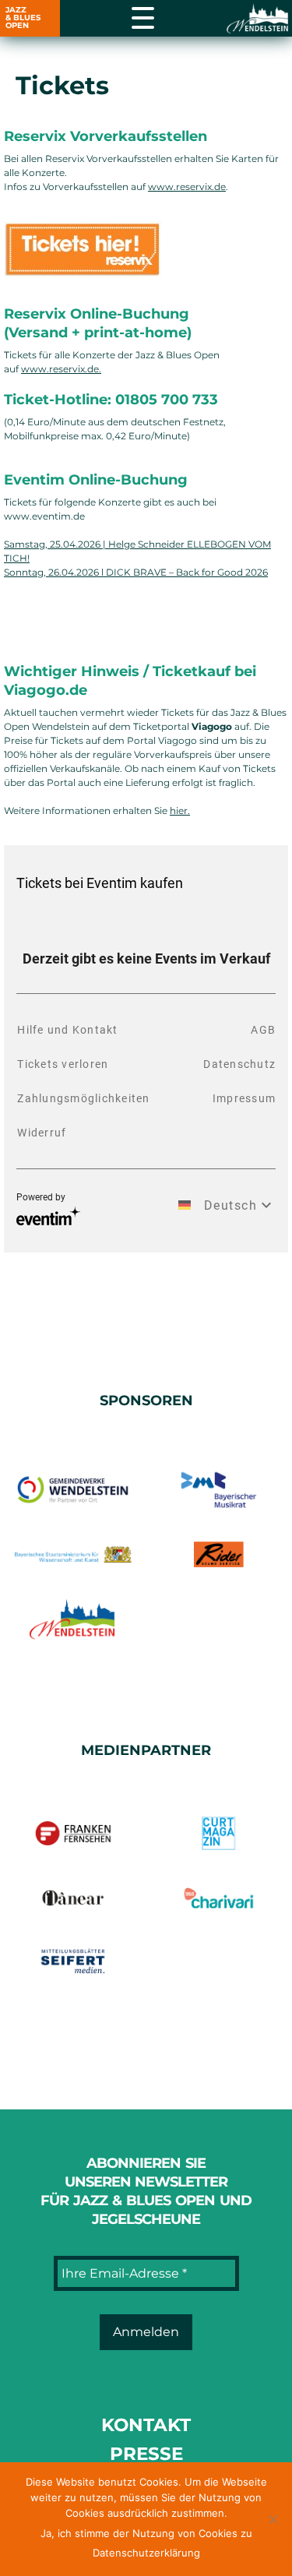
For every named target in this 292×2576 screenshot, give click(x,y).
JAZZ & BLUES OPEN (23, 18)
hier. (180, 811)
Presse (146, 2454)
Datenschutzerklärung (146, 2553)
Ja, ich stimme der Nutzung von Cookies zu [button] (146, 2533)
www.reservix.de (187, 187)
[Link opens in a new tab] (259, 19)
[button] (273, 2519)
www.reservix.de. (61, 369)
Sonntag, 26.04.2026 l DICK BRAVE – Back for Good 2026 (136, 572)
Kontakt (146, 2425)
